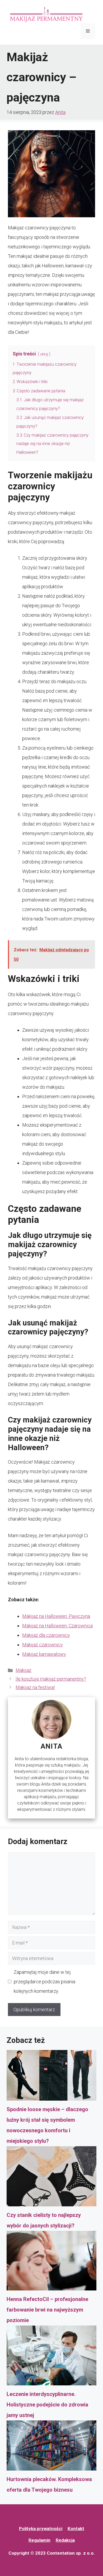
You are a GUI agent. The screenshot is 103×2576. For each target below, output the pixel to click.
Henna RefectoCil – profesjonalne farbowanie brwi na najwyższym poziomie (47, 2310)
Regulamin (39, 2540)
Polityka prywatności (41, 2529)
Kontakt (76, 2529)
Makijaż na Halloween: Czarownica (57, 1626)
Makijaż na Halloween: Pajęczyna (56, 1616)
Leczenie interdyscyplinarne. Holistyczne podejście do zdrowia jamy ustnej (47, 2405)
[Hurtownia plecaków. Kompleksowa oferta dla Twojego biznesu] (51, 2447)
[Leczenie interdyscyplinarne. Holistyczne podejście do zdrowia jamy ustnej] (51, 2357)
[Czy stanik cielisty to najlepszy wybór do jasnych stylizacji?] (51, 2178)
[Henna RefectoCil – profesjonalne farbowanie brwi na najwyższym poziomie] (51, 2263)
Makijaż (24, 1670)
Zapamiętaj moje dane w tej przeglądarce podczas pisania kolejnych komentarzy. (45, 1982)
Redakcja (65, 2540)
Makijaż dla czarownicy (46, 1635)
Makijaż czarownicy (43, 1645)
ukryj (44, 354)
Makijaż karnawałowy (44, 1654)
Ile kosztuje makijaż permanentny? (51, 1679)
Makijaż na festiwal (35, 1687)
